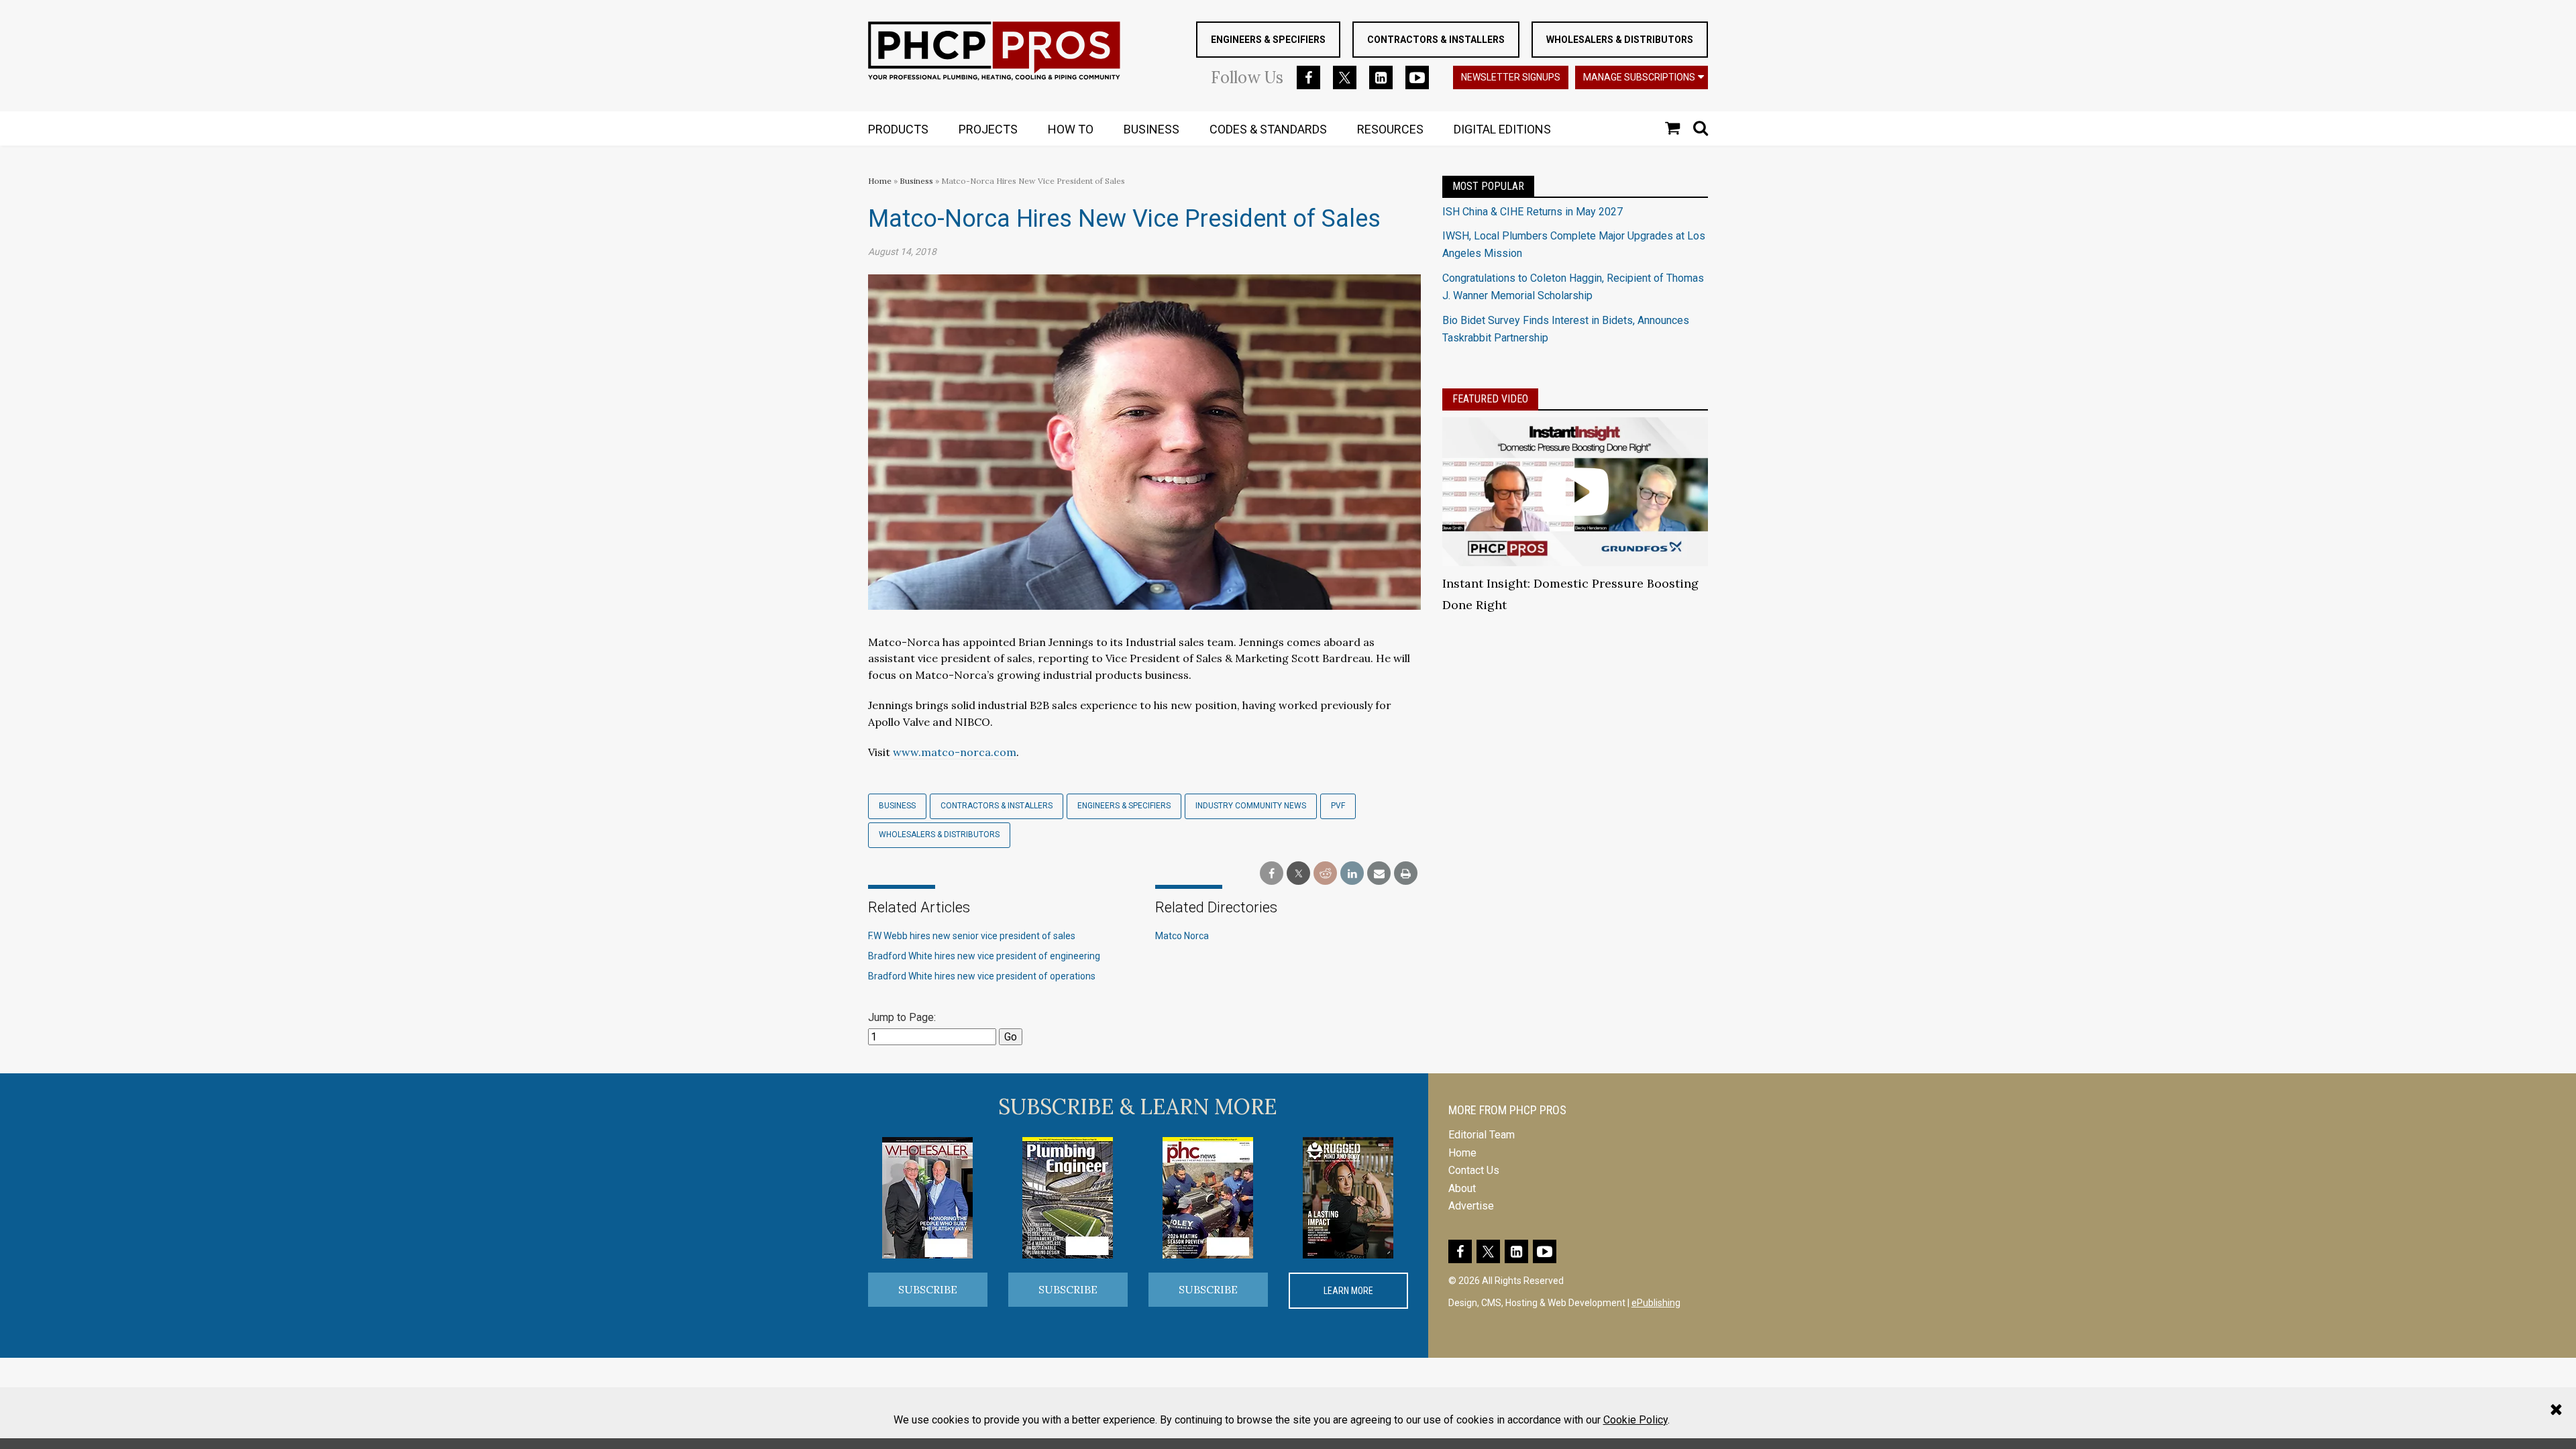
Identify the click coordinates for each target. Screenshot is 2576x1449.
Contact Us (1474, 1170)
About (1462, 1188)
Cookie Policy (1635, 1420)
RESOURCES (1390, 129)
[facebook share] (1272, 874)
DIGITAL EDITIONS (1502, 129)
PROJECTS (988, 129)
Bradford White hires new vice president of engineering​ (984, 956)
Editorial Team (1482, 1135)
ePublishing (1656, 1303)
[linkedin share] (1352, 874)
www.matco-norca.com (955, 752)
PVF (1338, 806)
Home (880, 181)
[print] (1406, 874)
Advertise (1471, 1206)
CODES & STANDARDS (1268, 129)
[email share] (1379, 874)
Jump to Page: (902, 1017)
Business (917, 181)
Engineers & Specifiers (1268, 40)
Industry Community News (1251, 806)
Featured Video (1490, 399)
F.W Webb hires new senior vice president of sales (972, 936)
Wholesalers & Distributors (1620, 40)
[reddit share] (1325, 874)
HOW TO (1071, 129)
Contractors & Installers (1436, 40)
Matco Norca (1182, 936)
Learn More (1348, 1291)
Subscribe (928, 1289)
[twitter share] (1298, 874)
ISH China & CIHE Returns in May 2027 (1533, 212)
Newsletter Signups (1511, 77)
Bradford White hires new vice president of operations (982, 976)
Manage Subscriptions (1639, 77)
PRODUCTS (898, 129)
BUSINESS (1151, 129)
